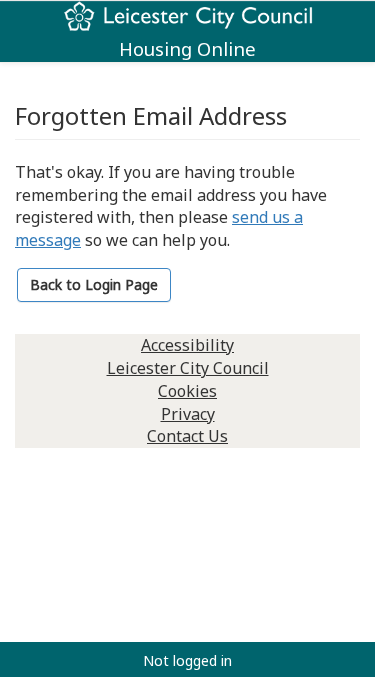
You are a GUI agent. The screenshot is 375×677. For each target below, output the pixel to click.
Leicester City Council (188, 368)
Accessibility (187, 345)
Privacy (188, 414)
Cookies (187, 391)
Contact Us (187, 436)
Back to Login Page (94, 284)
